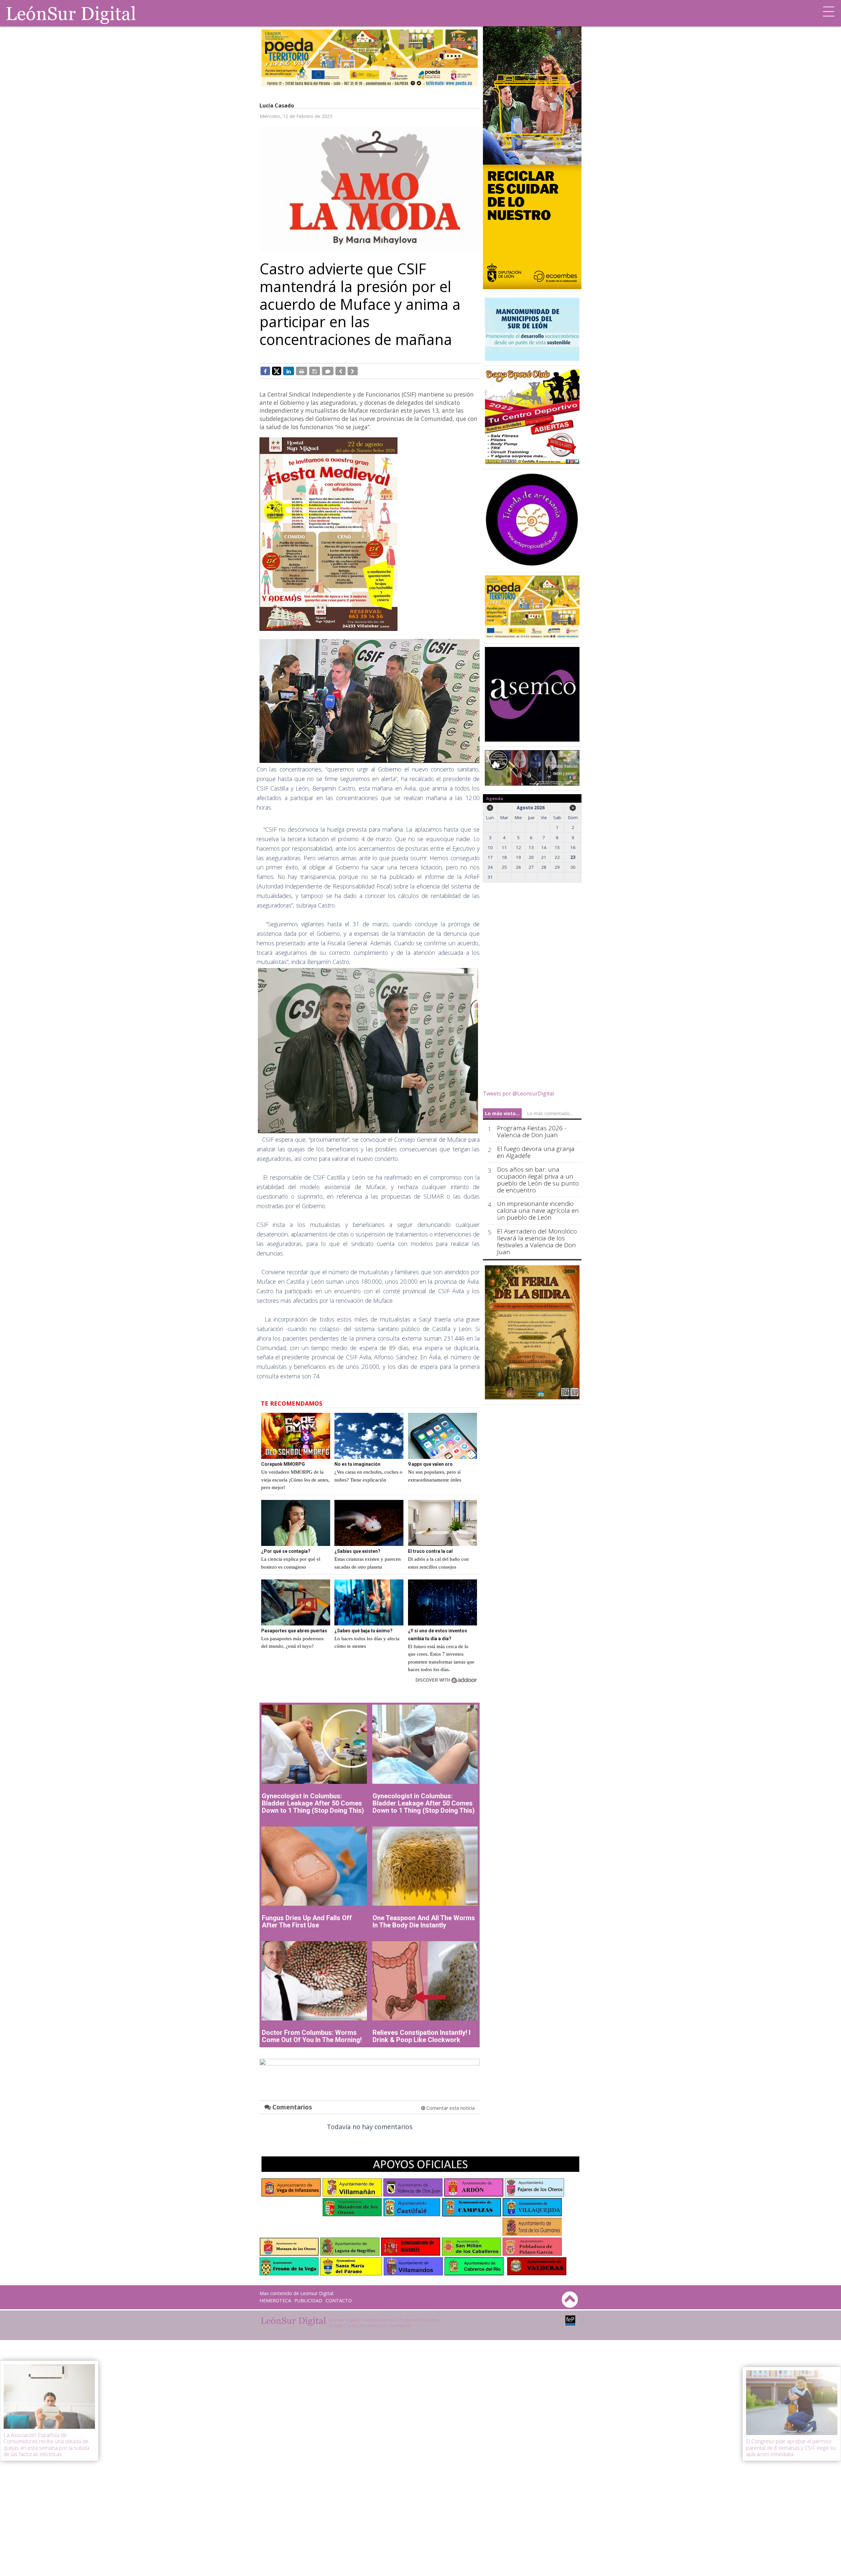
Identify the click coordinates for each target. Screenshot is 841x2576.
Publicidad (308, 2300)
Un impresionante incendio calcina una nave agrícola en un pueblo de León (538, 1211)
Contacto (339, 2300)
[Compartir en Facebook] (265, 371)
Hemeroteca (275, 2300)
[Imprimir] (302, 371)
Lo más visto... (502, 1113)
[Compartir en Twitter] (277, 371)
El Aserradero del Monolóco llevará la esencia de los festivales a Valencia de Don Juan (537, 1242)
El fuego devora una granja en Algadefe (536, 1152)
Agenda (495, 798)
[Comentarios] (328, 371)
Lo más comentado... (550, 1113)
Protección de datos (420, 2320)
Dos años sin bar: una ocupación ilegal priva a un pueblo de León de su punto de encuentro (538, 1180)
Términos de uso (379, 2320)
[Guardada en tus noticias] (315, 371)
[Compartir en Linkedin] (289, 371)
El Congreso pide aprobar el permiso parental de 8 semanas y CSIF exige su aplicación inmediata (791, 2448)
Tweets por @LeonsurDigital (518, 1093)
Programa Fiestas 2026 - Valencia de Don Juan (532, 1132)
